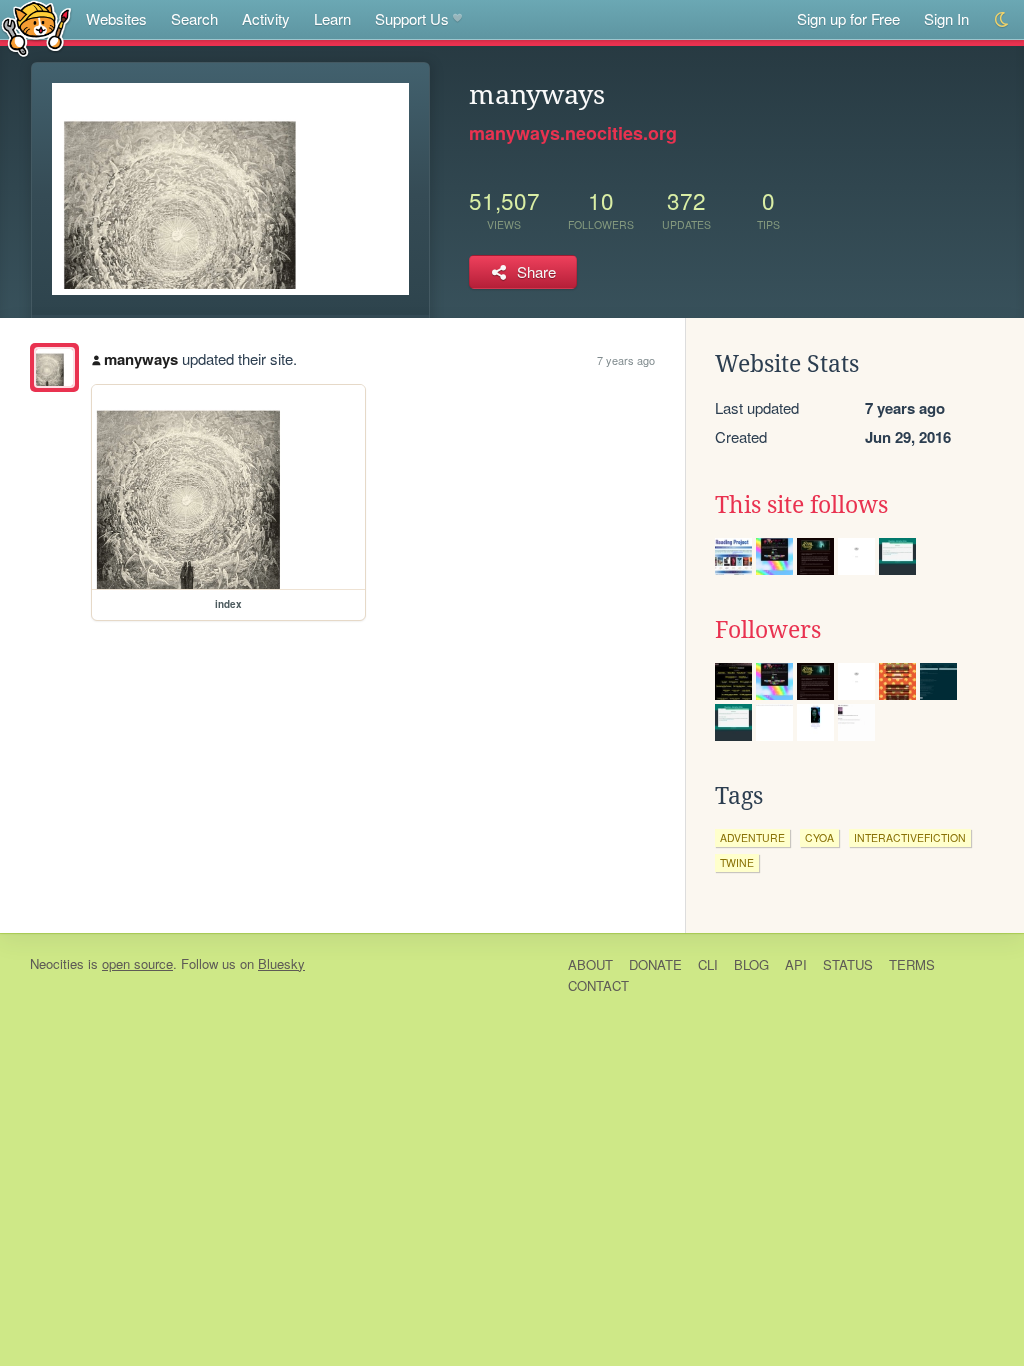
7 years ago (626, 360)
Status (848, 964)
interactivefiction (910, 837)
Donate (655, 964)
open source (137, 963)
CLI (708, 964)
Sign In (946, 18)
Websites (116, 18)
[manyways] (54, 367)
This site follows (801, 505)
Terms (912, 964)
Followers (768, 630)
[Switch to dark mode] (1002, 19)
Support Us (412, 18)
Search (194, 18)
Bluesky (281, 963)
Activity (266, 18)
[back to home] (36, 27)
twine (737, 862)
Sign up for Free (848, 18)
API (796, 964)
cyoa (819, 837)
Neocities (57, 963)
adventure (752, 837)
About (590, 964)
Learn (332, 18)
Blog (751, 964)
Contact (598, 985)
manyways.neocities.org (573, 133)
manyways (141, 359)
